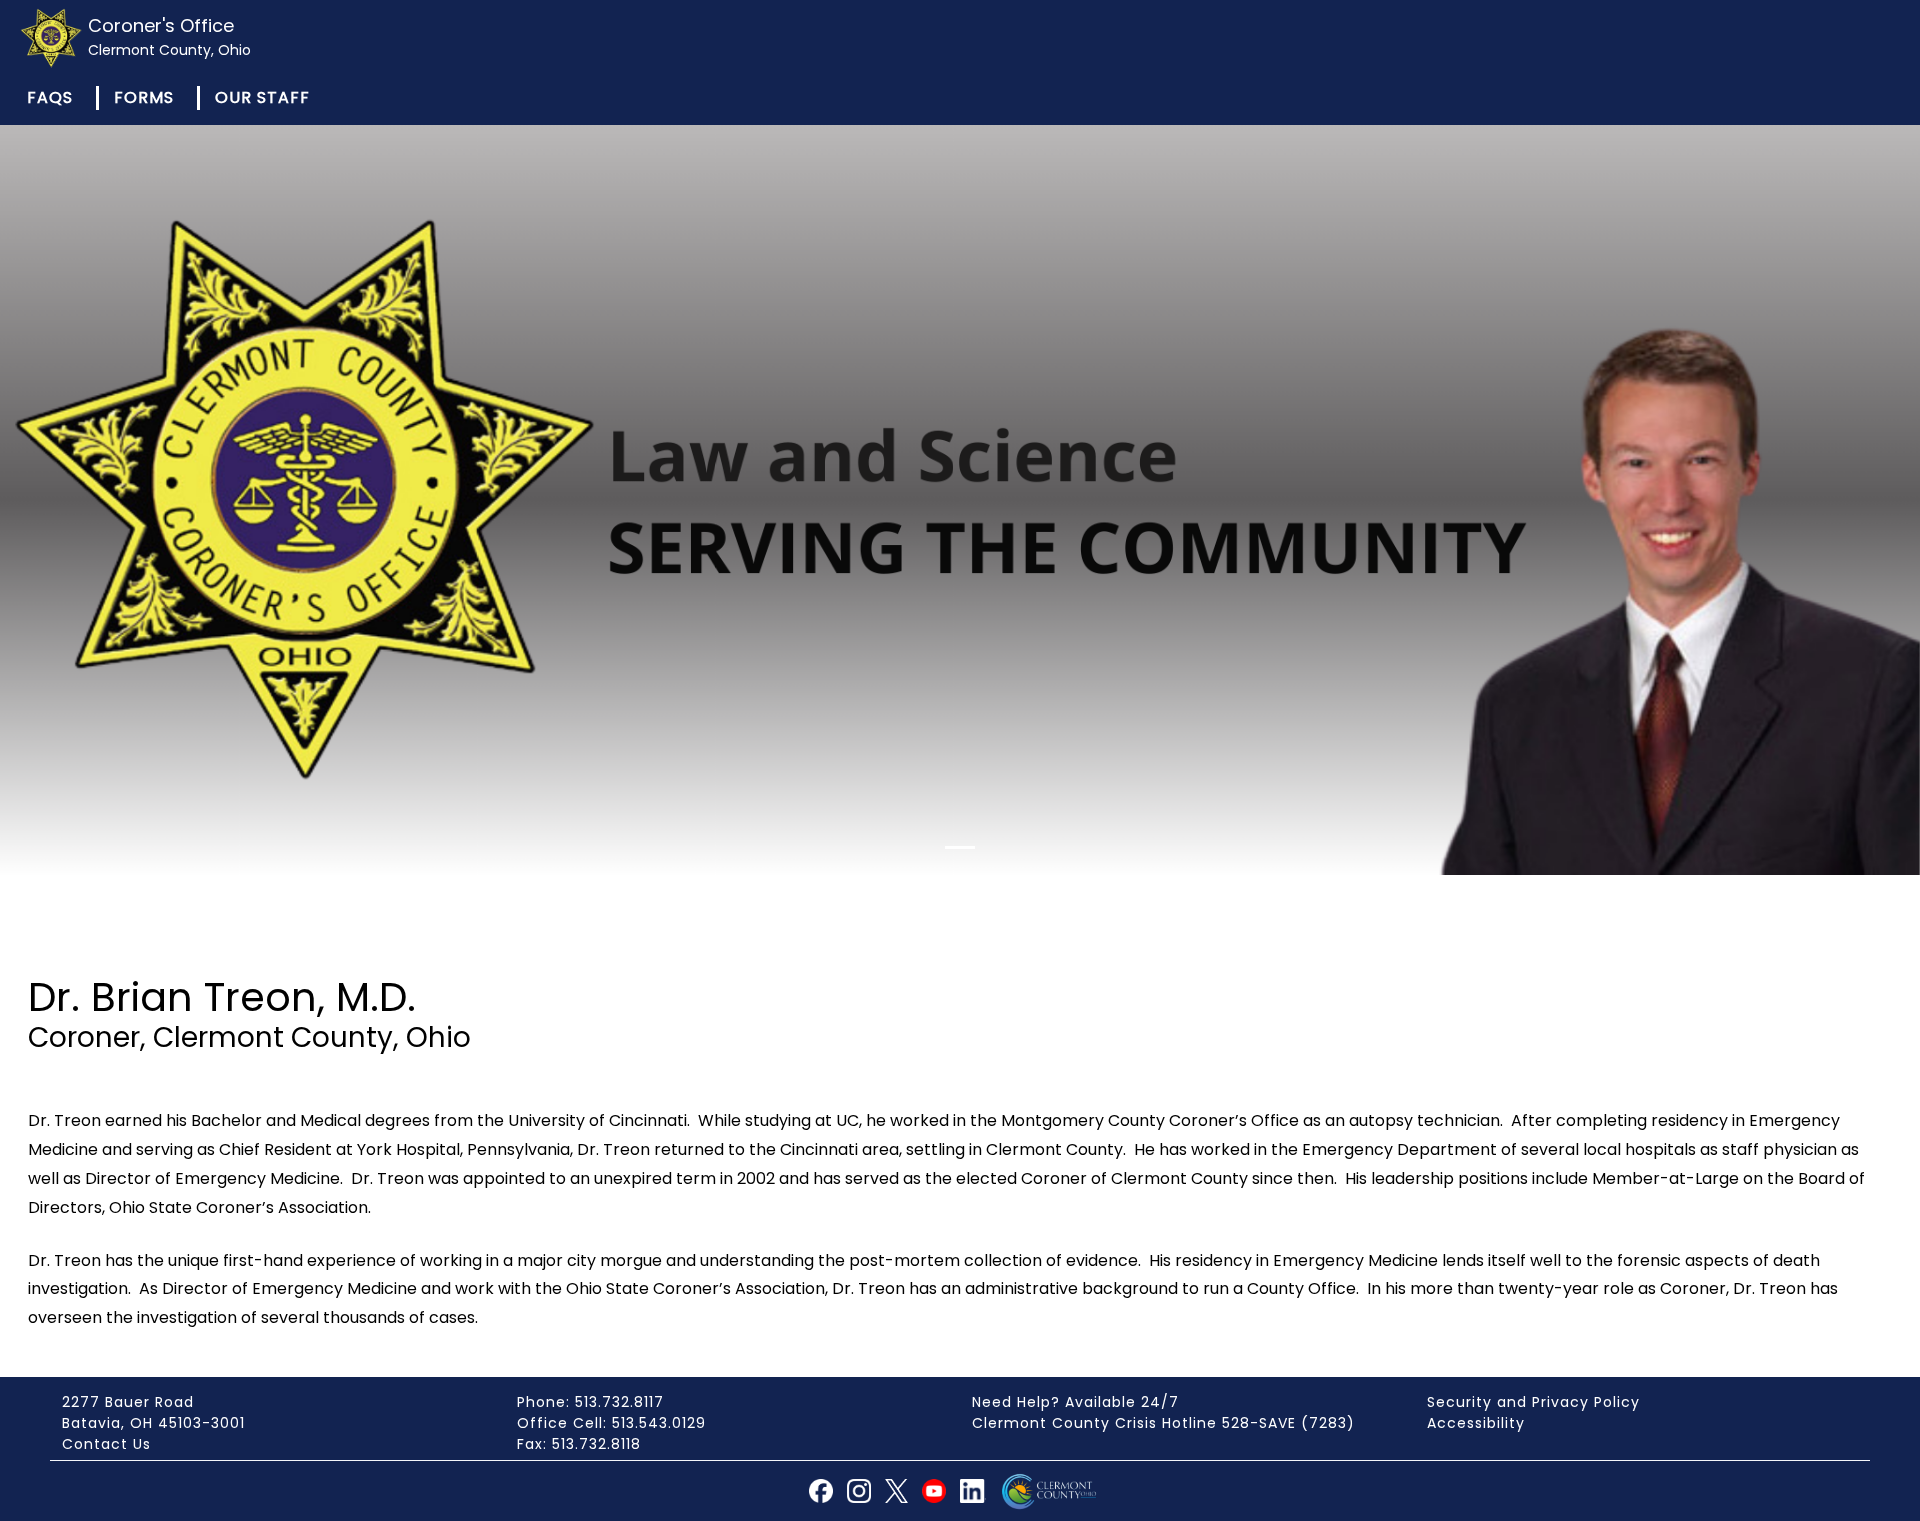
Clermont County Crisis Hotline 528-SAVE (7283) (1163, 1423)
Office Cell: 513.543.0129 (611, 1423)
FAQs (50, 97)
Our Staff (262, 97)
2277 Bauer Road (128, 1402)
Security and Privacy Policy (1533, 1402)
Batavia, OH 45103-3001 (153, 1423)
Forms (144, 97)
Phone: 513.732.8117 (590, 1402)
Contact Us (106, 1444)
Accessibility (1476, 1423)
